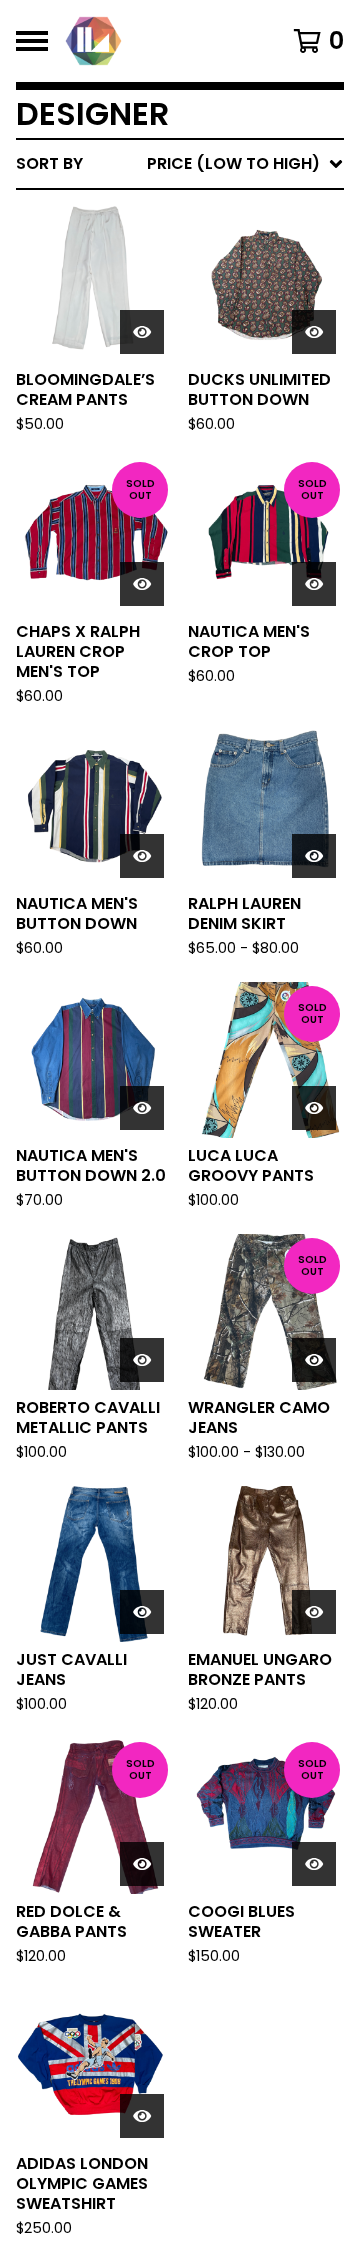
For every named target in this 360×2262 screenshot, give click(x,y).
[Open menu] (32, 41)
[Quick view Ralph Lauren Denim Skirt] (314, 856)
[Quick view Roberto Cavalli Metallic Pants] (142, 1360)
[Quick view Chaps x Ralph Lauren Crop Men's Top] (142, 584)
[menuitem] (180, 164)
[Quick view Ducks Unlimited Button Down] (314, 332)
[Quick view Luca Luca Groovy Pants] (314, 1108)
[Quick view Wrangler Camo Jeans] (314, 1360)
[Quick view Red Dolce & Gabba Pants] (142, 1864)
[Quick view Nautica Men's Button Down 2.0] (142, 1108)
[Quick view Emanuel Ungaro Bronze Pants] (314, 1612)
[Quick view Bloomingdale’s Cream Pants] (142, 332)
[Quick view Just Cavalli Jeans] (142, 1612)
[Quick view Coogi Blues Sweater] (314, 1864)
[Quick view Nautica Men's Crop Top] (314, 584)
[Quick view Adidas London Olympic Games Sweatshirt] (142, 2116)
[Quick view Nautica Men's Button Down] (142, 856)
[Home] (162, 41)
